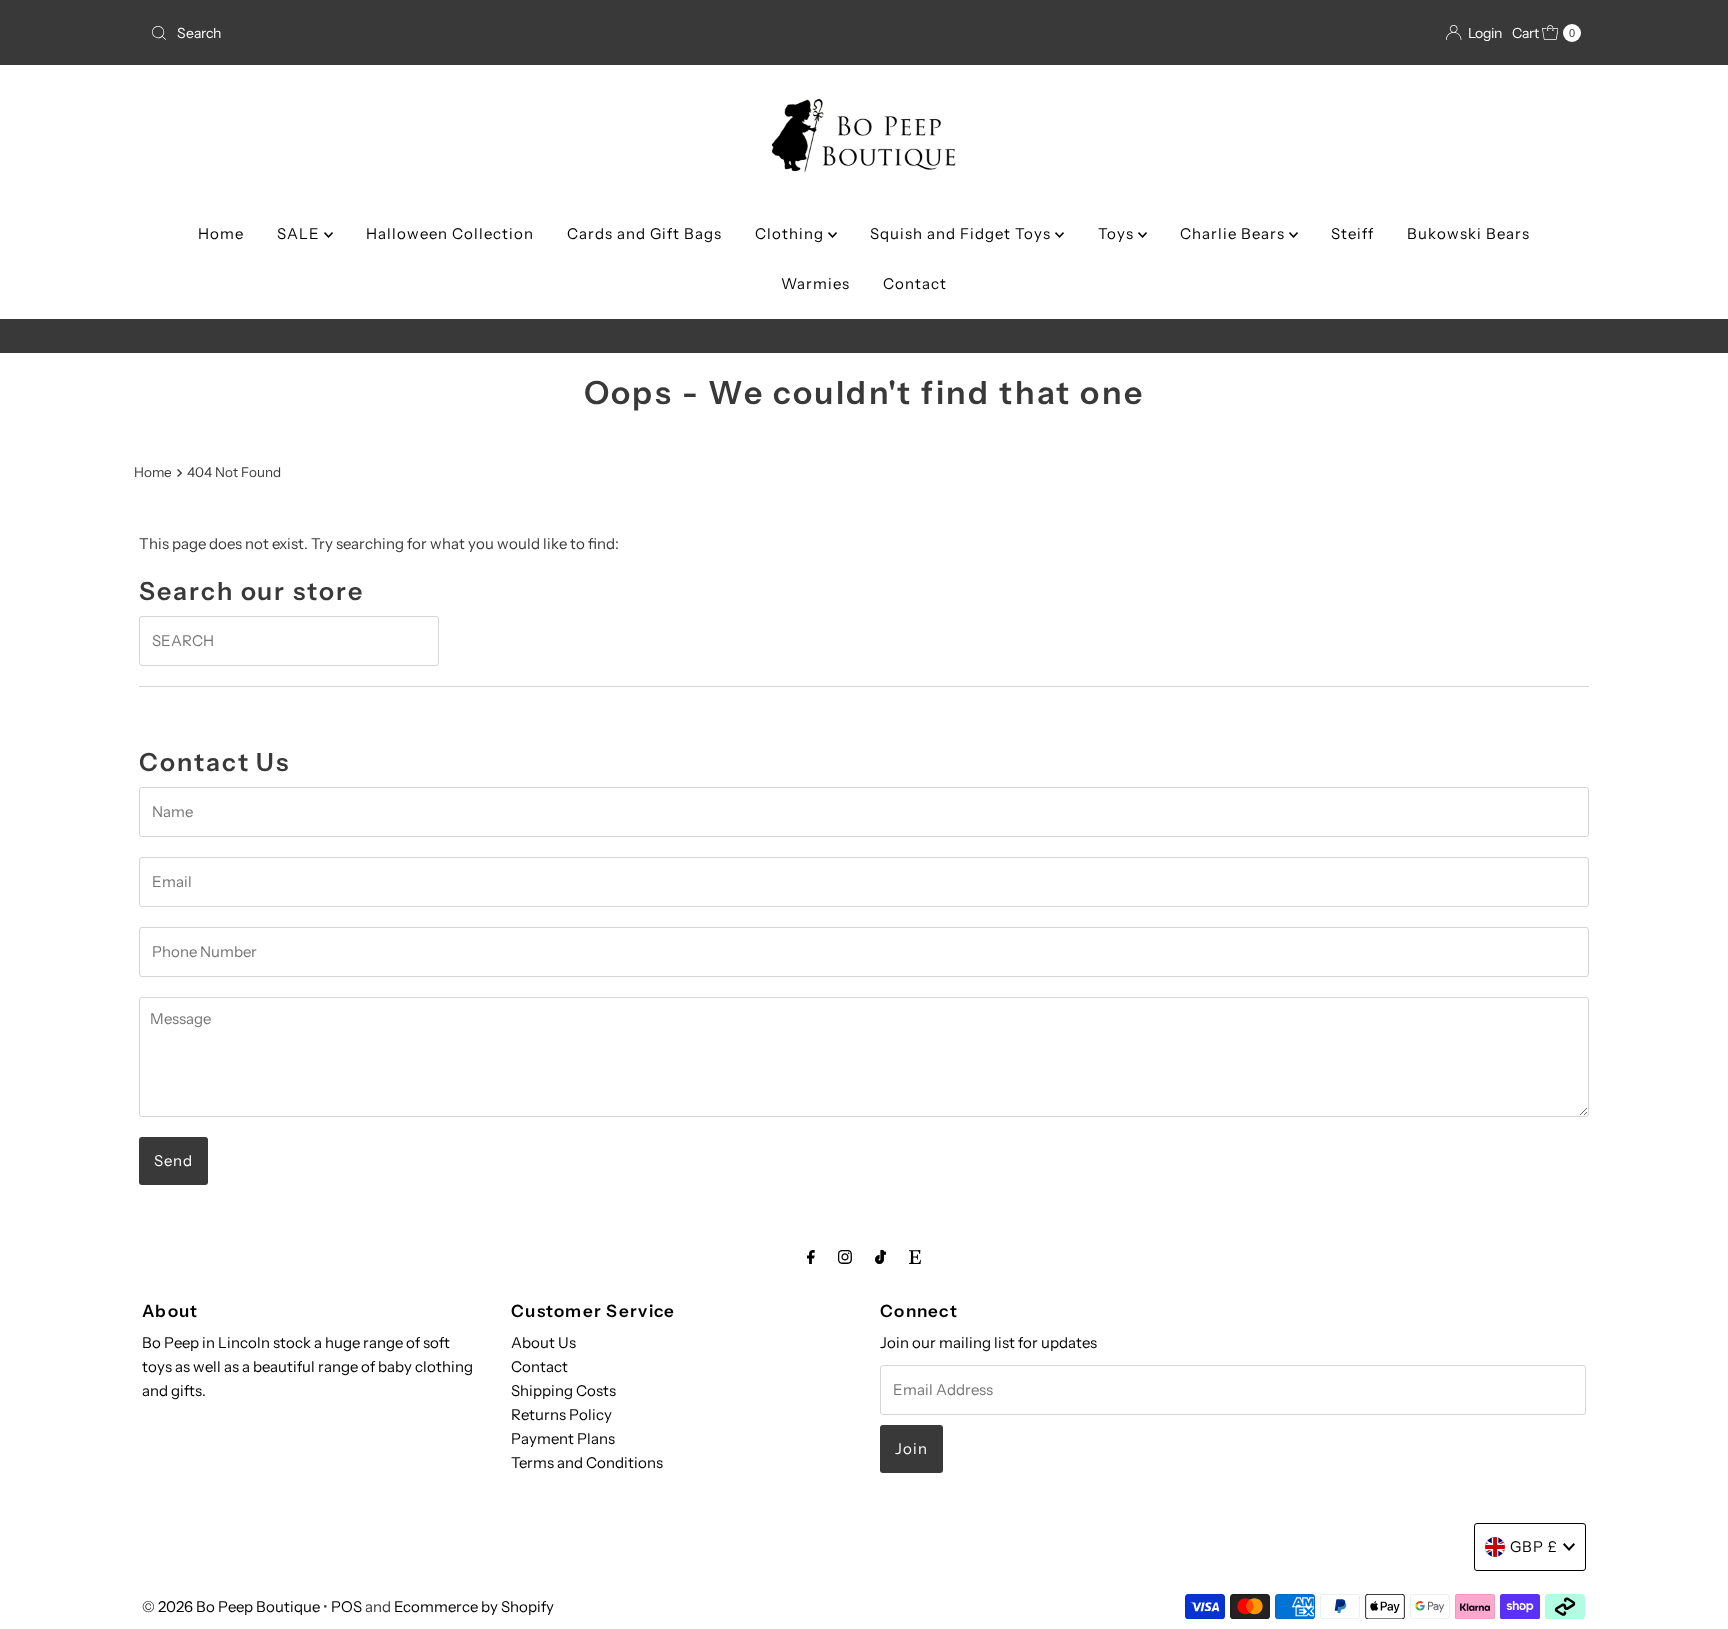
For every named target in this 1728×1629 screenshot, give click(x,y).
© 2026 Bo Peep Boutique (231, 1606)
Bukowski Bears (1468, 233)
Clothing (791, 233)
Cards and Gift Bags (644, 233)
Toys (1118, 233)
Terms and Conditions (587, 1462)
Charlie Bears (1234, 233)
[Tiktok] (880, 1257)
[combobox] (377, 33)
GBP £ (1534, 1546)
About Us (543, 1342)
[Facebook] (811, 1257)
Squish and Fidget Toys (962, 233)
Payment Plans (563, 1438)
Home (221, 233)
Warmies (815, 283)
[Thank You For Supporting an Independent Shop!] (864, 336)
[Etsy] (915, 1257)
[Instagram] (845, 1257)
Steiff (1352, 233)
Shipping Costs (563, 1390)
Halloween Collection (450, 233)
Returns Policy (561, 1414)
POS (346, 1606)
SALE (300, 233)
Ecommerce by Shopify (474, 1606)
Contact (915, 283)
